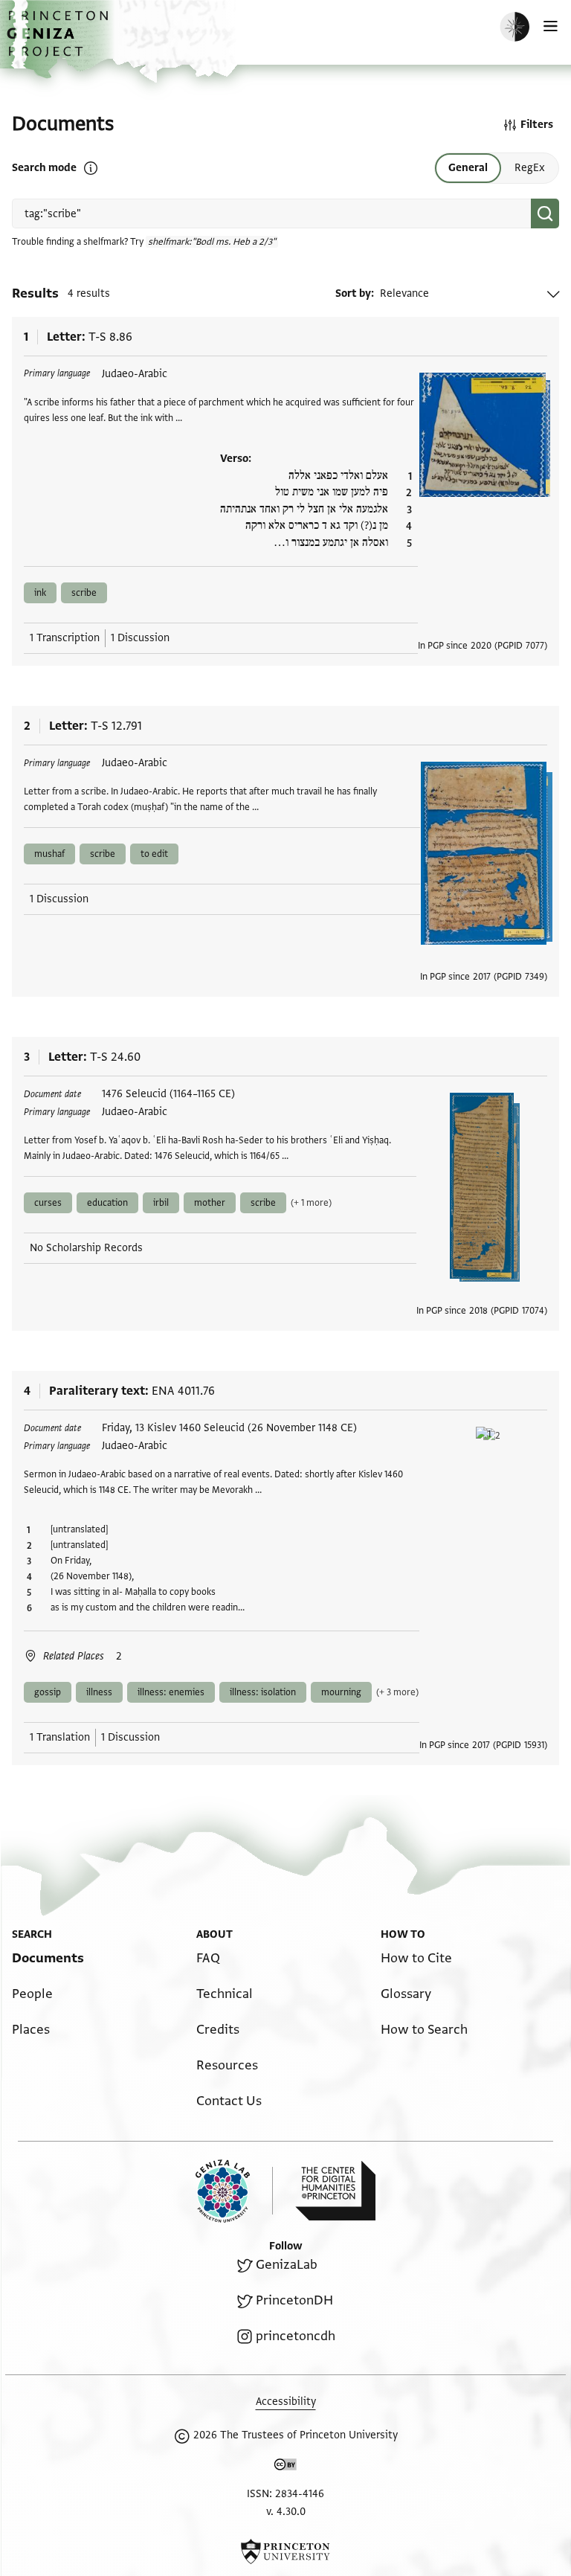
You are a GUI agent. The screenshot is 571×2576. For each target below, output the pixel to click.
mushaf (49, 854)
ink (40, 593)
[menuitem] (48, 1958)
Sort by (353, 293)
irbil (161, 1203)
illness (99, 1692)
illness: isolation (263, 1692)
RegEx (530, 168)
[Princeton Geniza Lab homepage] (234, 2191)
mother (210, 1203)
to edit (154, 854)
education (107, 1203)
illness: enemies (171, 1692)
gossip (48, 1692)
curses (48, 1203)
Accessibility (286, 2402)
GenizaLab (287, 2265)
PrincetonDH (294, 2300)
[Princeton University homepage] (285, 2551)
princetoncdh (296, 2336)
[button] (59, 41)
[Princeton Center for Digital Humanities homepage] (335, 2191)
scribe (84, 593)
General (468, 168)
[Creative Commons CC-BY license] (285, 2467)
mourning (341, 1692)
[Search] (545, 213)
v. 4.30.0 (286, 2512)
